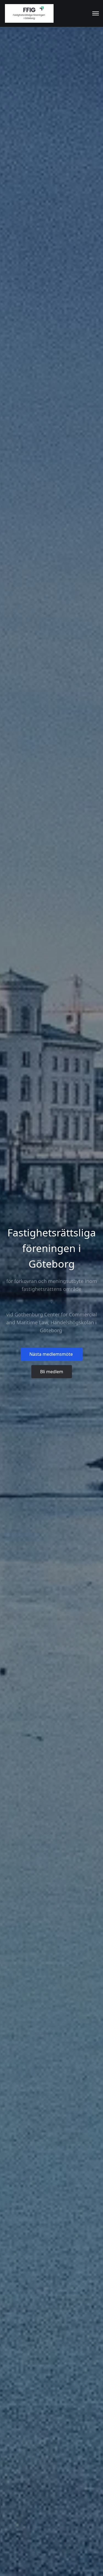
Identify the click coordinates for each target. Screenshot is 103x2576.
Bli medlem (52, 1372)
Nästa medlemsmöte (52, 1354)
